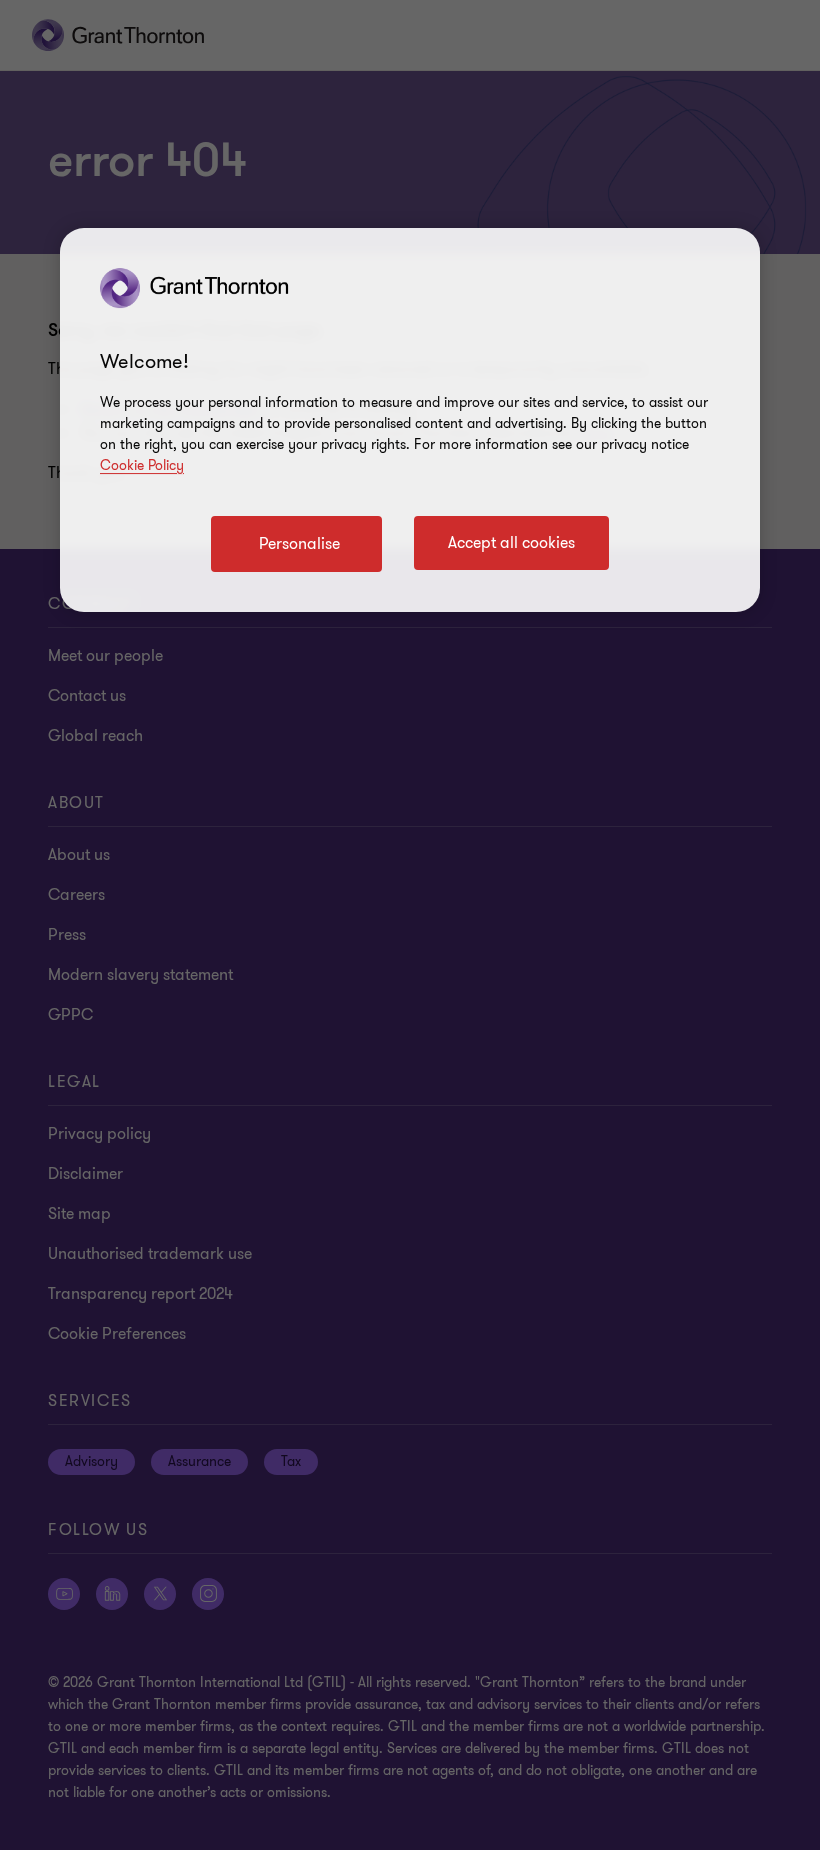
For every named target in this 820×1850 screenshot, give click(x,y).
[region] (410, 420)
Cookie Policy (142, 465)
